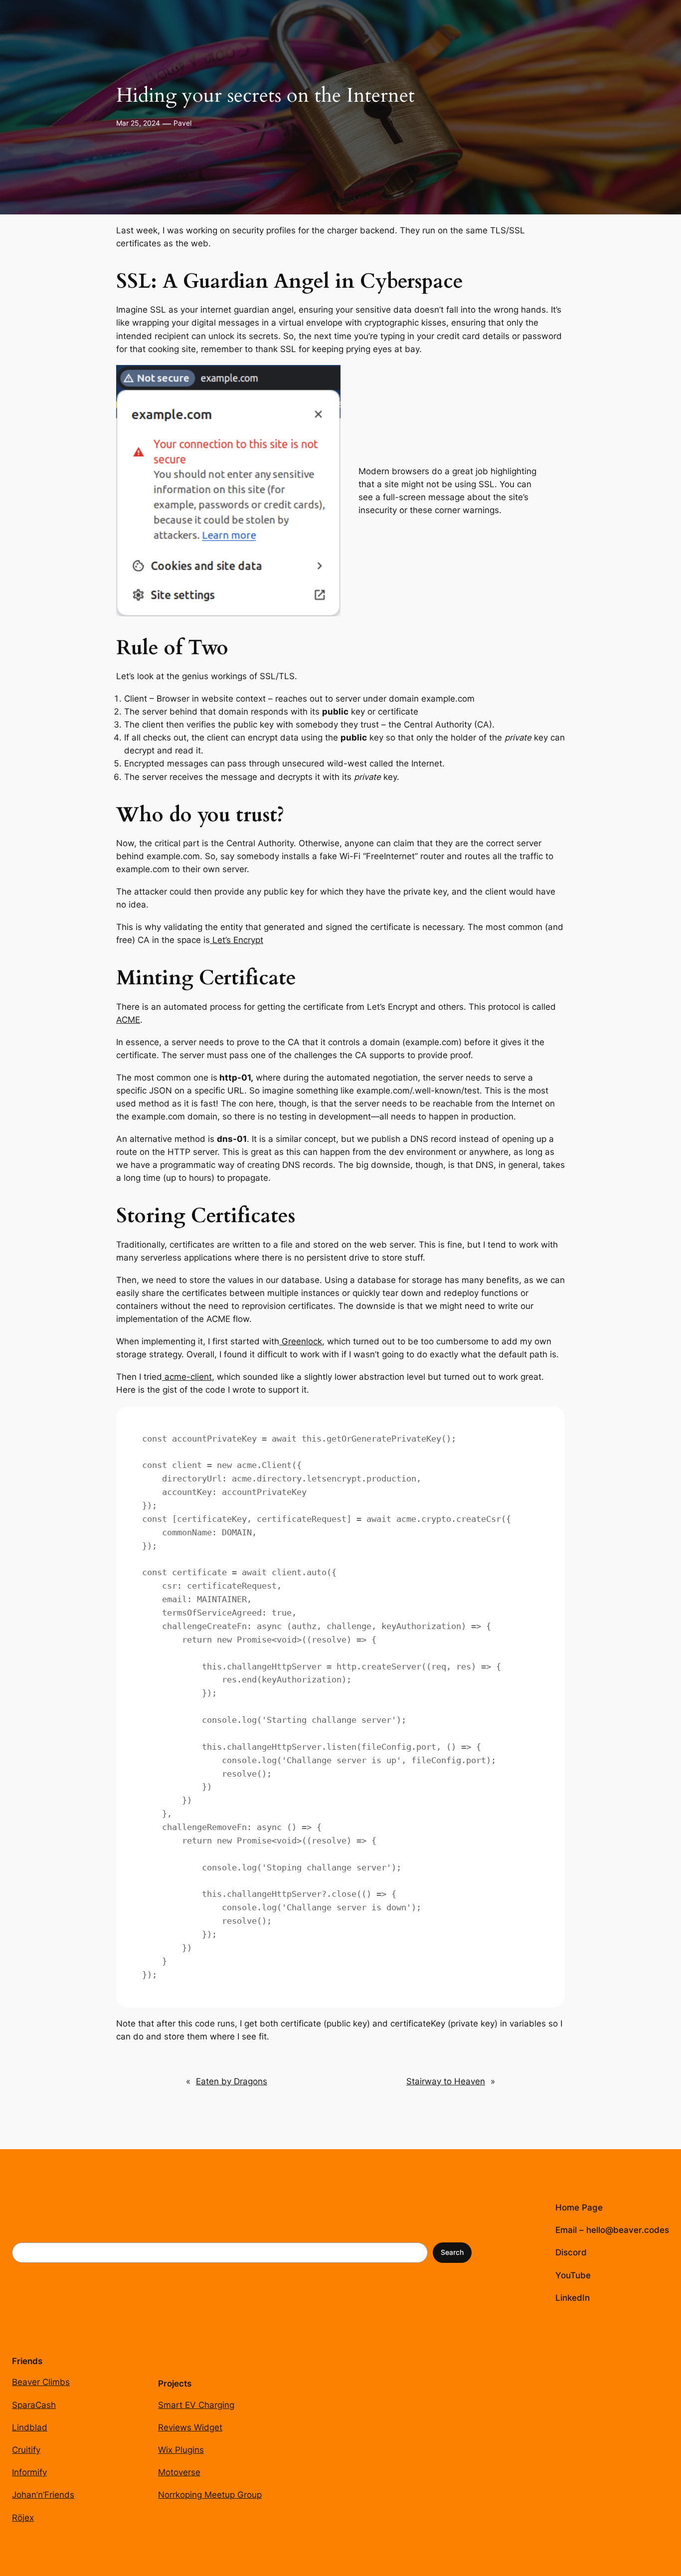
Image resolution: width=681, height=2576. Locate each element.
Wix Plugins (181, 2450)
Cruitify (26, 2450)
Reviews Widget (190, 2427)
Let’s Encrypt (237, 940)
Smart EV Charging (196, 2405)
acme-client (187, 1377)
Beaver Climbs (41, 2382)
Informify (29, 2472)
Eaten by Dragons (232, 2081)
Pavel (182, 123)
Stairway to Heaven (446, 2081)
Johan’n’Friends (43, 2495)
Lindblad (30, 2427)
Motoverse (179, 2472)
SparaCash (34, 2405)
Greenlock (301, 1341)
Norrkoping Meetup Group (210, 2495)
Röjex (23, 2518)
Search (452, 2252)
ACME (128, 1020)
